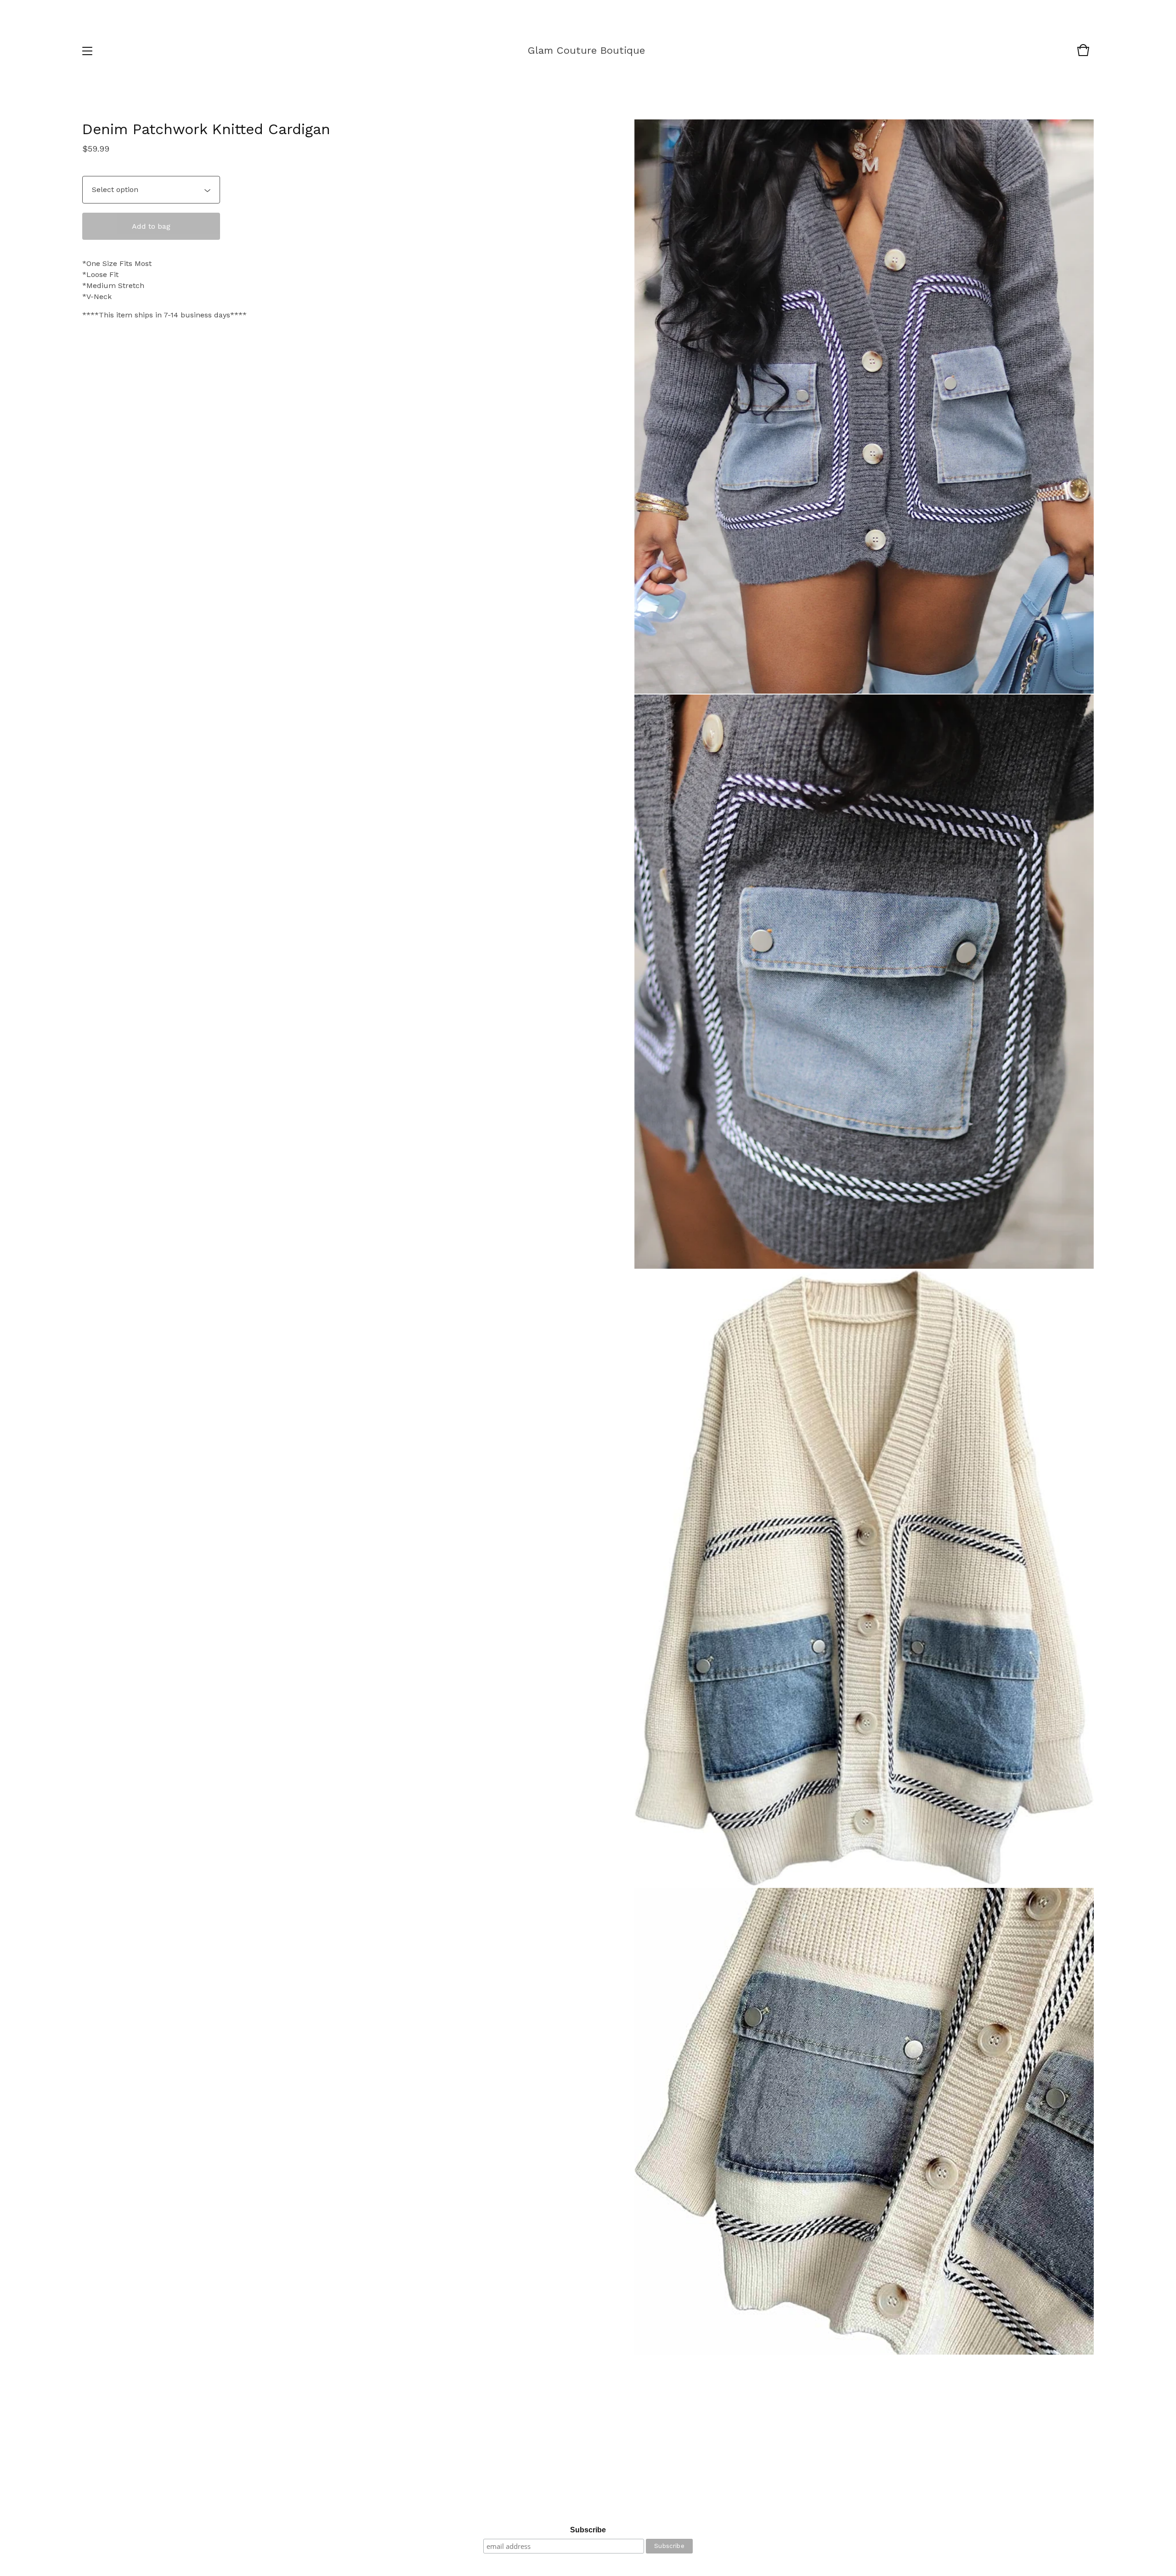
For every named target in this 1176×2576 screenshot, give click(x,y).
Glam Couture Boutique (586, 50)
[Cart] (1083, 54)
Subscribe (588, 2530)
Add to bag (151, 226)
